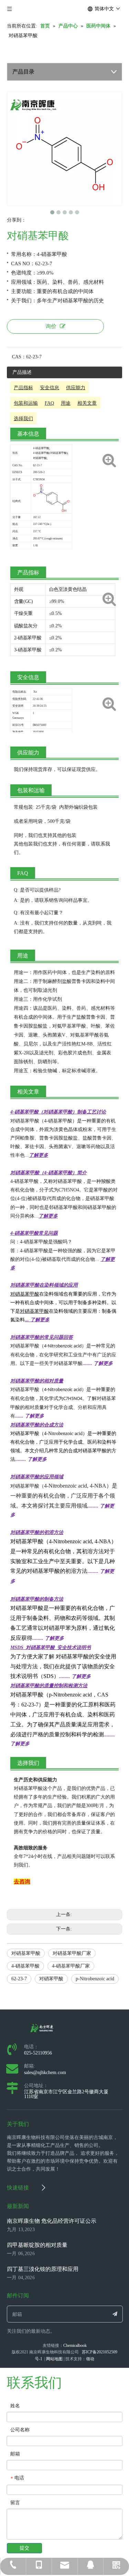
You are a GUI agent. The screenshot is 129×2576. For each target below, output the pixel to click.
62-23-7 (19, 1979)
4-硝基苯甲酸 (25, 1966)
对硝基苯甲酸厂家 (72, 1953)
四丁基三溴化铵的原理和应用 (43, 2269)
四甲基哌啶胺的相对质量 (37, 2245)
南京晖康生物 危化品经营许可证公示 (52, 2221)
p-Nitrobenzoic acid (95, 1979)
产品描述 (22, 372)
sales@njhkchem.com (45, 2073)
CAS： (19, 357)
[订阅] (115, 2314)
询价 (51, 326)
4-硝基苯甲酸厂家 (71, 1966)
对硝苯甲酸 (51, 1979)
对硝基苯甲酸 (26, 1953)
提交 (24, 2548)
